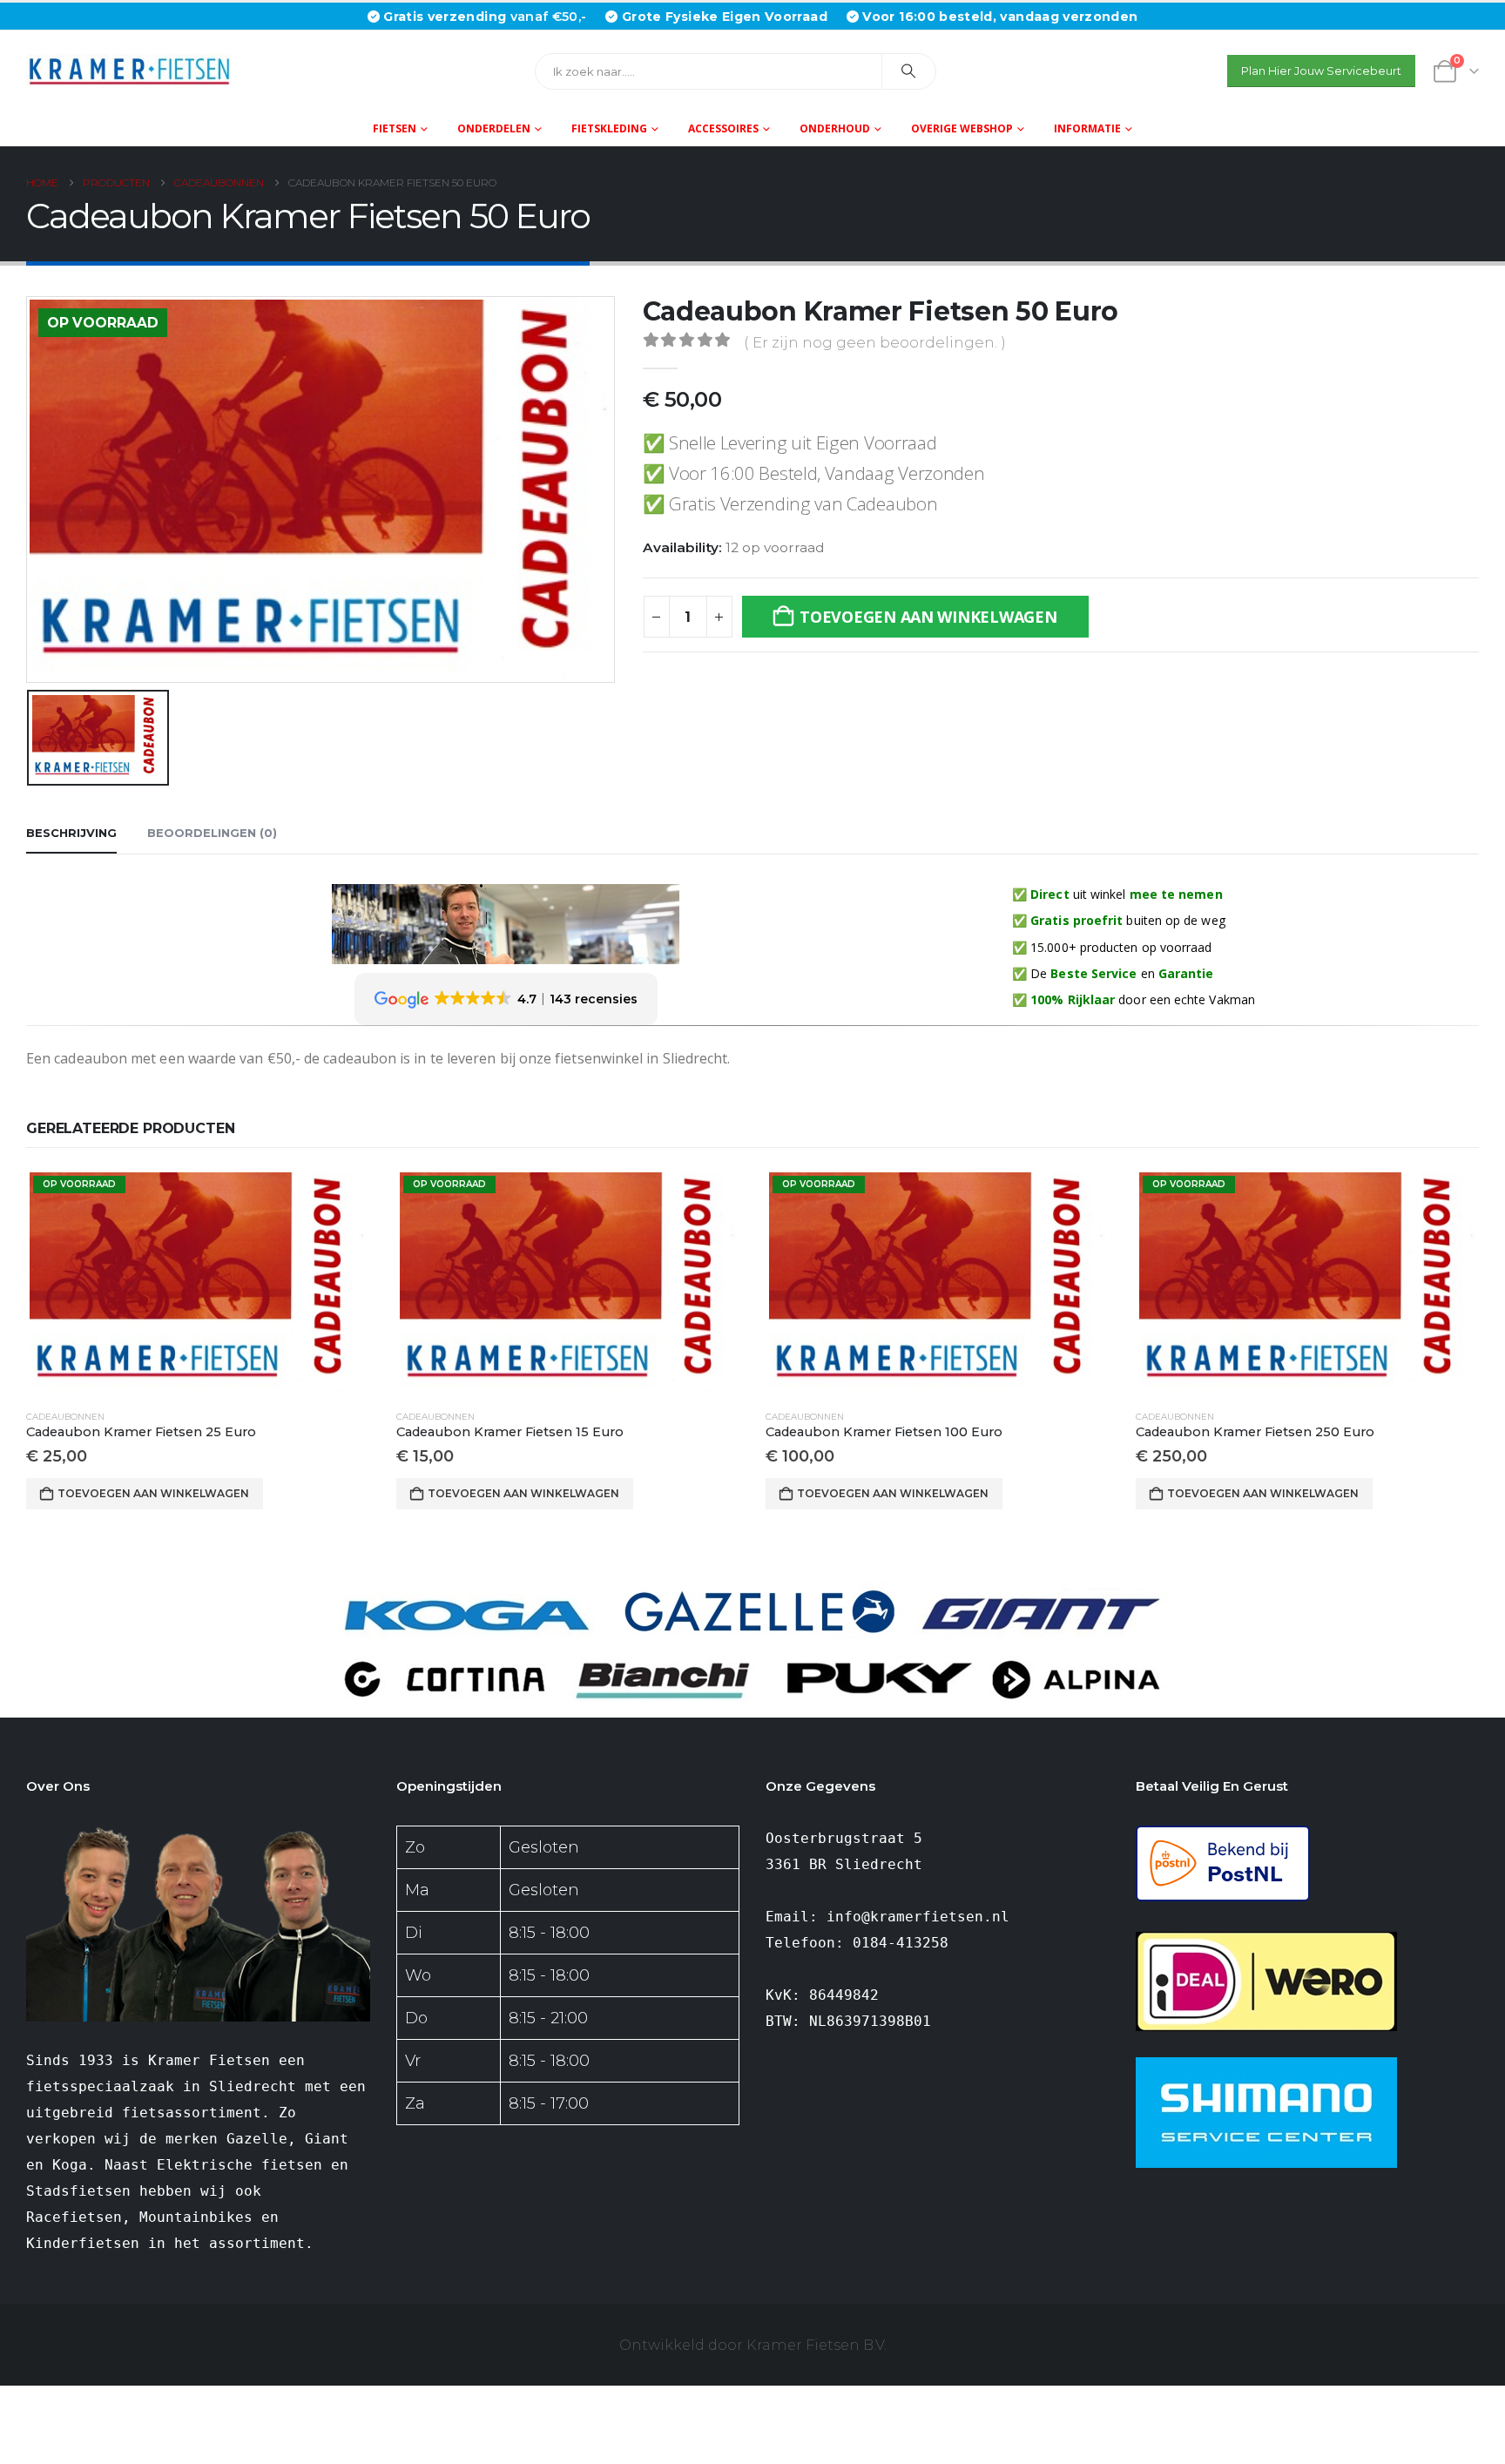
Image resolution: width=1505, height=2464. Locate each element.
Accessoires (723, 128)
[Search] (909, 71)
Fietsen (395, 128)
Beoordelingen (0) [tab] (212, 833)
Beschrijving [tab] (71, 833)
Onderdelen (494, 128)
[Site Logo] (135, 71)
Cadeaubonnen (65, 1417)
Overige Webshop (962, 128)
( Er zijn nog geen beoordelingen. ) (875, 342)
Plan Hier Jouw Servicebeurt (1321, 71)
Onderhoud (835, 128)
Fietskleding (609, 128)
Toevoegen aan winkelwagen (928, 617)
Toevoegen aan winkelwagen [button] (153, 1493)
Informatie (1087, 128)
